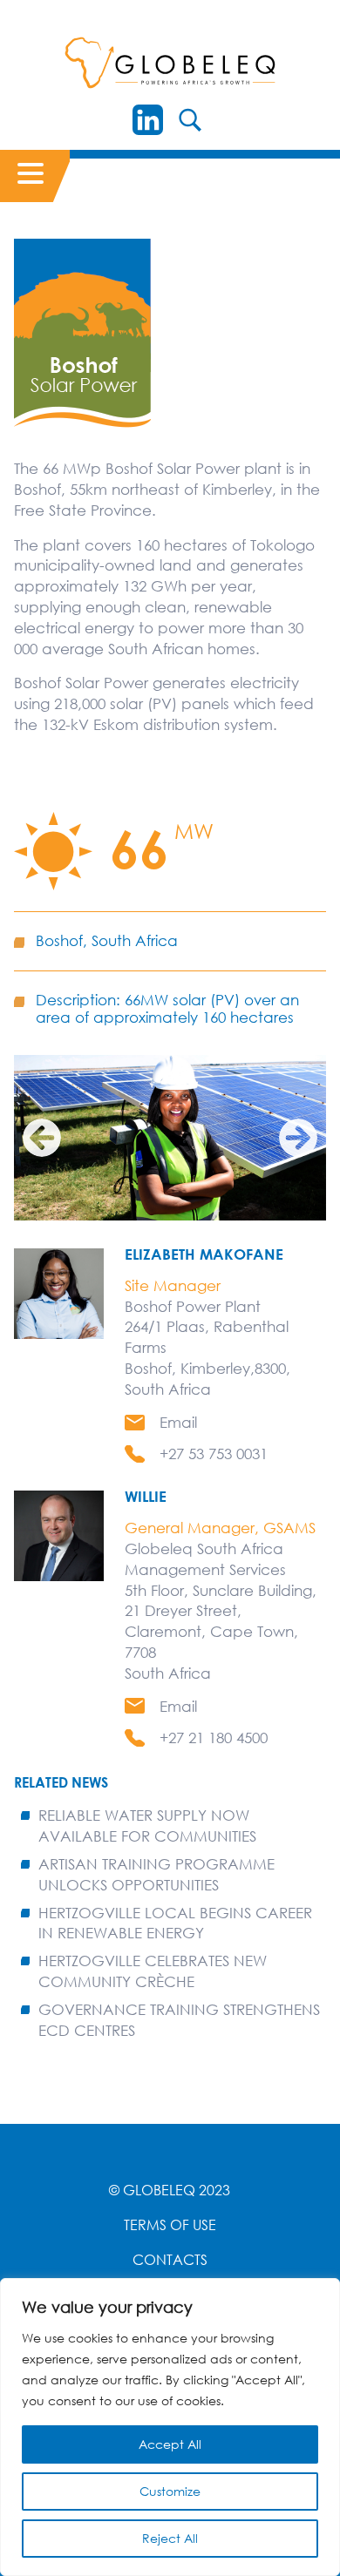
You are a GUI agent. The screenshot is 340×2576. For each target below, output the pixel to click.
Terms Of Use (170, 2225)
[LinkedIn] (148, 120)
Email (178, 1422)
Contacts (170, 2260)
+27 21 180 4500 (214, 1738)
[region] (170, 2427)
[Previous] (42, 1138)
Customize (170, 2491)
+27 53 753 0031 (214, 1454)
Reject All (170, 2538)
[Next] (298, 1138)
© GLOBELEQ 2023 (170, 2190)
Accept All (170, 2444)
